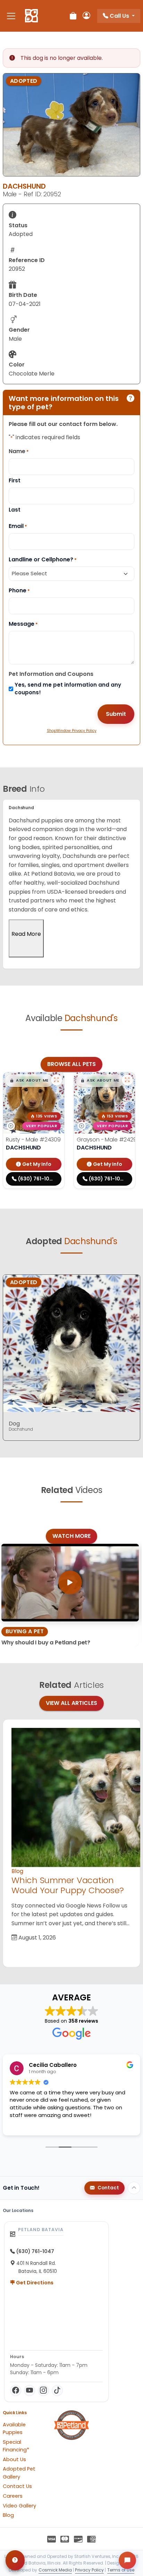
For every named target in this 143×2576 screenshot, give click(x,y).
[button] (29, 1081)
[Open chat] (127, 2560)
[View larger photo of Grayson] (127, 1080)
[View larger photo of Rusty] (57, 1080)
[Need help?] (15, 2560)
